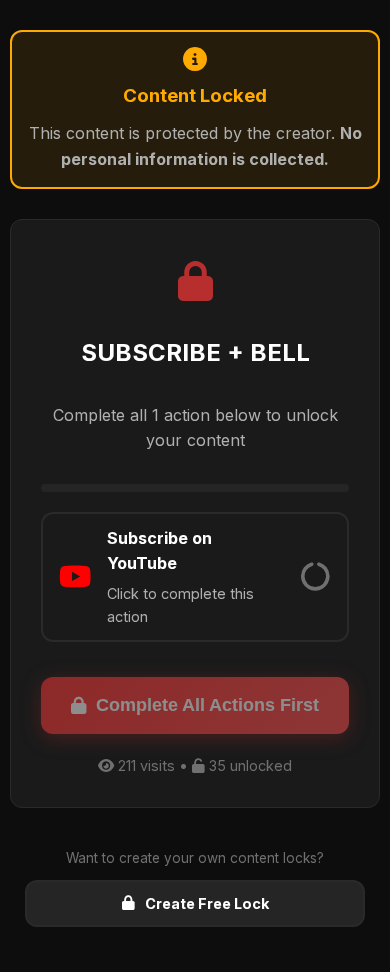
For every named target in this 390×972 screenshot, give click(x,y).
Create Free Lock (207, 903)
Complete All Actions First (207, 705)
